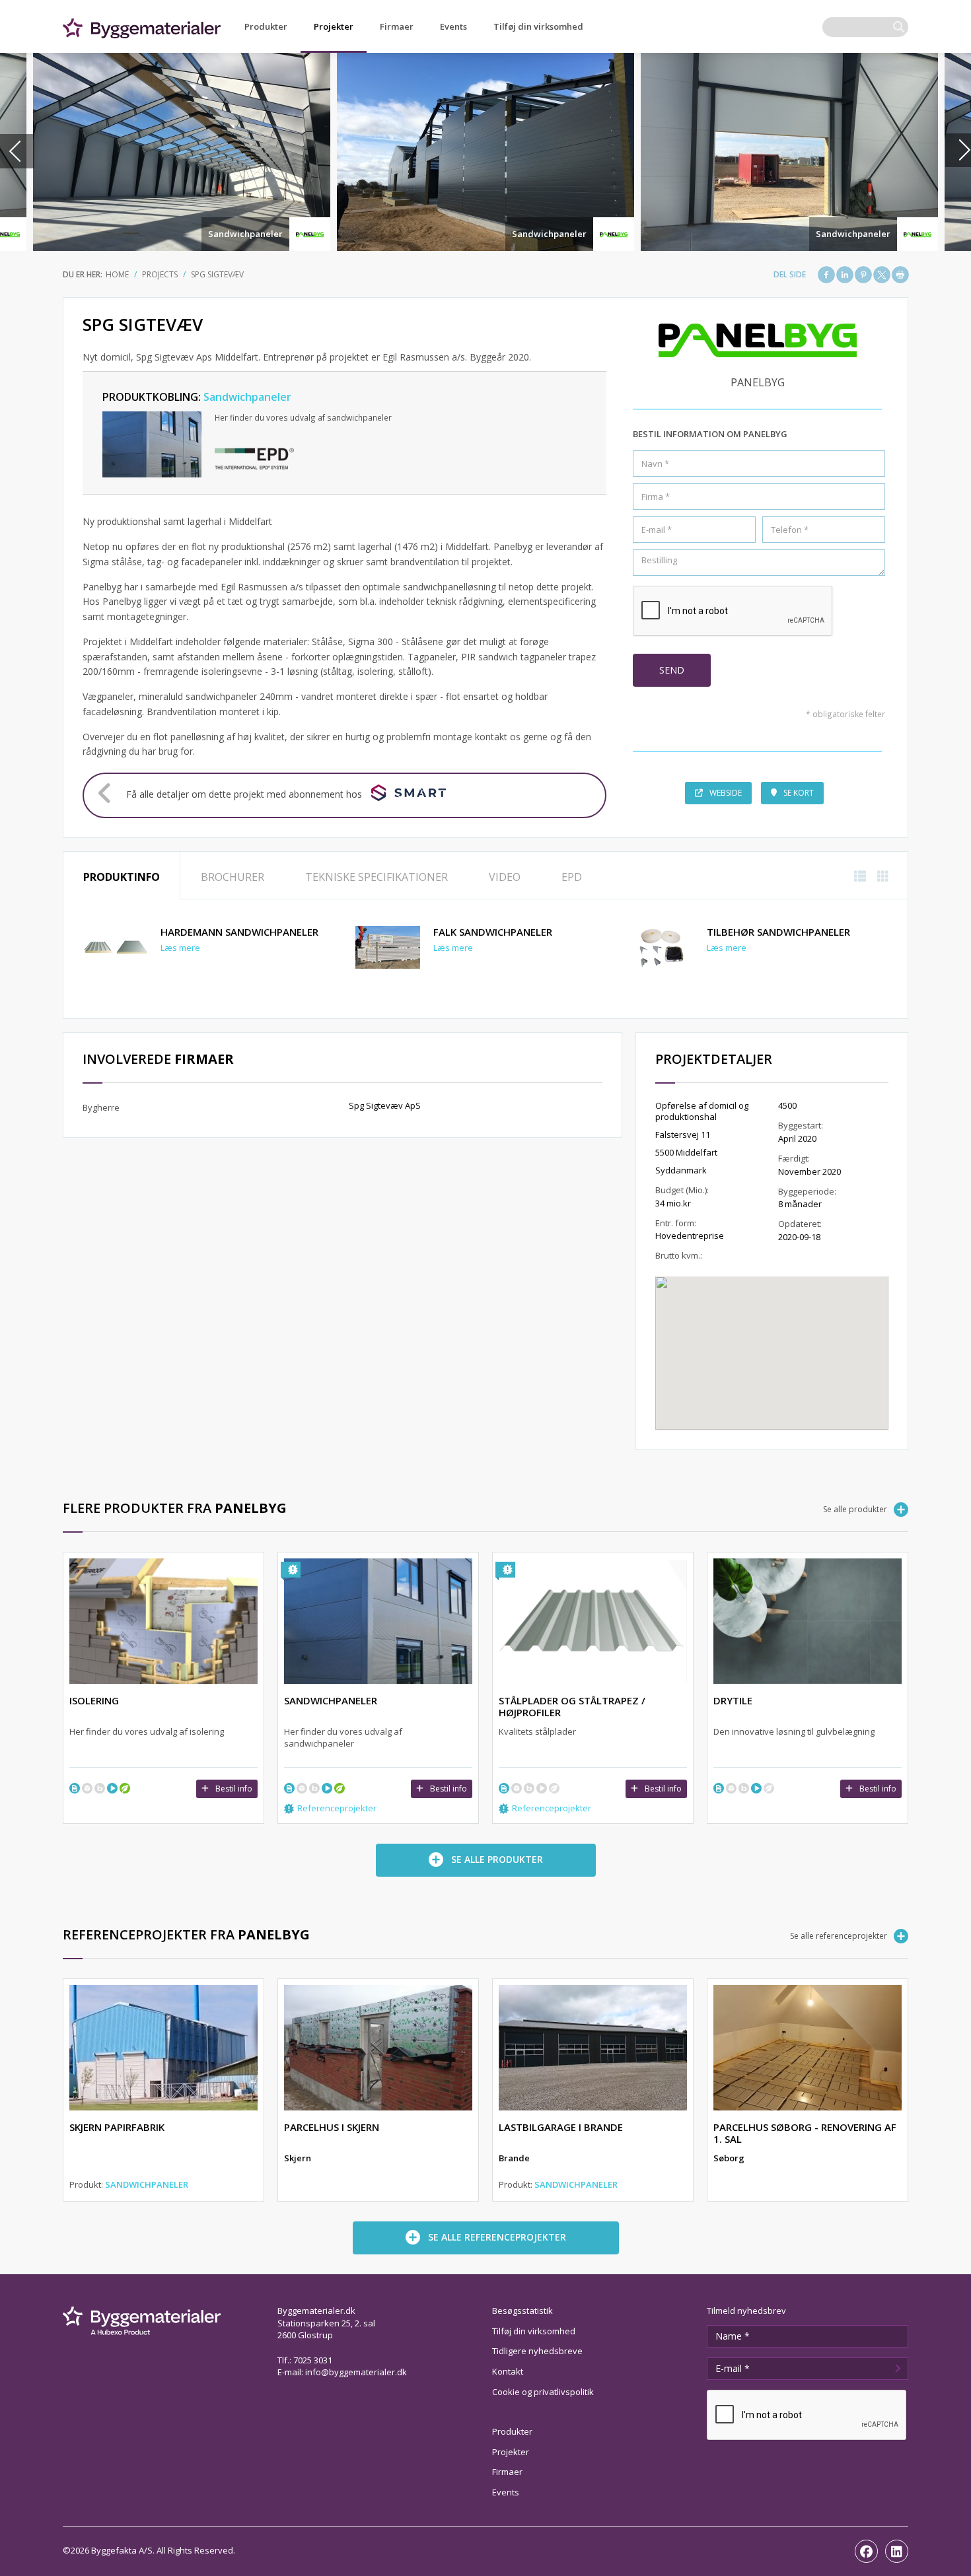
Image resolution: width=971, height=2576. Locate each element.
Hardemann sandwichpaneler (239, 932)
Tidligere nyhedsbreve (537, 2351)
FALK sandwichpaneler (493, 932)
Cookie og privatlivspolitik (543, 2392)
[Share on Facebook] (826, 275)
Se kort (799, 793)
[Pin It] (863, 275)
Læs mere (180, 948)
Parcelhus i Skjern (332, 2127)
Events (453, 26)
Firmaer (397, 26)
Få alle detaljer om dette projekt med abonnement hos (244, 794)
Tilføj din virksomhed (538, 26)
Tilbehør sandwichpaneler (778, 932)
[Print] (900, 275)
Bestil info (234, 1789)
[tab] (122, 876)
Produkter (266, 26)
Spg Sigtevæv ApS (385, 1105)
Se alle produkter (855, 1509)
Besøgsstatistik (522, 2311)
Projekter (334, 26)
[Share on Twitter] (882, 275)
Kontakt (508, 2371)
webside (726, 793)
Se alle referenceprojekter (839, 1936)
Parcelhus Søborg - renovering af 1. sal (805, 2133)
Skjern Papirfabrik (117, 2127)
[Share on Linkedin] (845, 275)
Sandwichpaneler (245, 234)
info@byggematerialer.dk (356, 2372)
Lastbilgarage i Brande (561, 2127)
